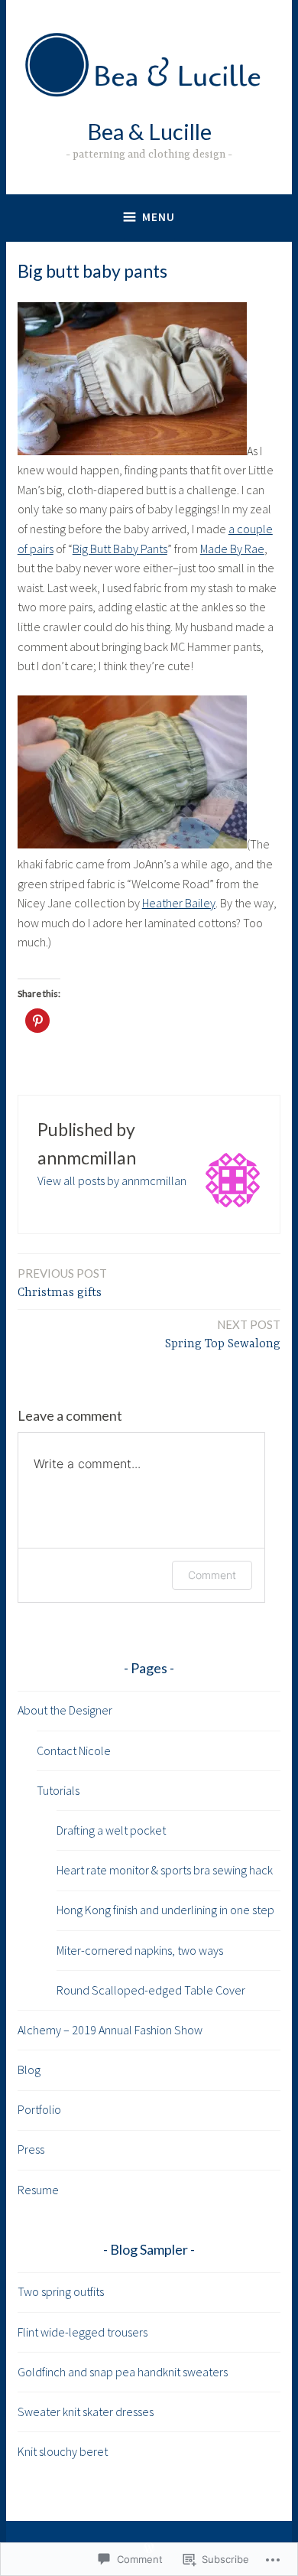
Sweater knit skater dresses (86, 2412)
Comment (212, 1575)
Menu (159, 217)
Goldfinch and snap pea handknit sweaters (123, 2372)
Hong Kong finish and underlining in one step (165, 1910)
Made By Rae (232, 549)
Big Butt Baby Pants (120, 549)
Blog (29, 2070)
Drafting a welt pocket (111, 1830)
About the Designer (65, 1710)
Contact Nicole (74, 1750)
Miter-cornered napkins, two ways (140, 1950)
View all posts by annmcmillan (112, 1181)
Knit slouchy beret (63, 2451)
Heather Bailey (179, 903)
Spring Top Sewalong (223, 1334)
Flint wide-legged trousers (83, 2332)
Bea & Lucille (149, 131)
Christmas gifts (62, 1283)
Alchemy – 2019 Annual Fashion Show (110, 2030)
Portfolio (39, 2109)
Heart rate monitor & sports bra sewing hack (165, 1870)
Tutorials (58, 1790)
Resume (38, 2190)
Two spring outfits (61, 2291)
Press (31, 2149)
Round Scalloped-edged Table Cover (151, 1990)
